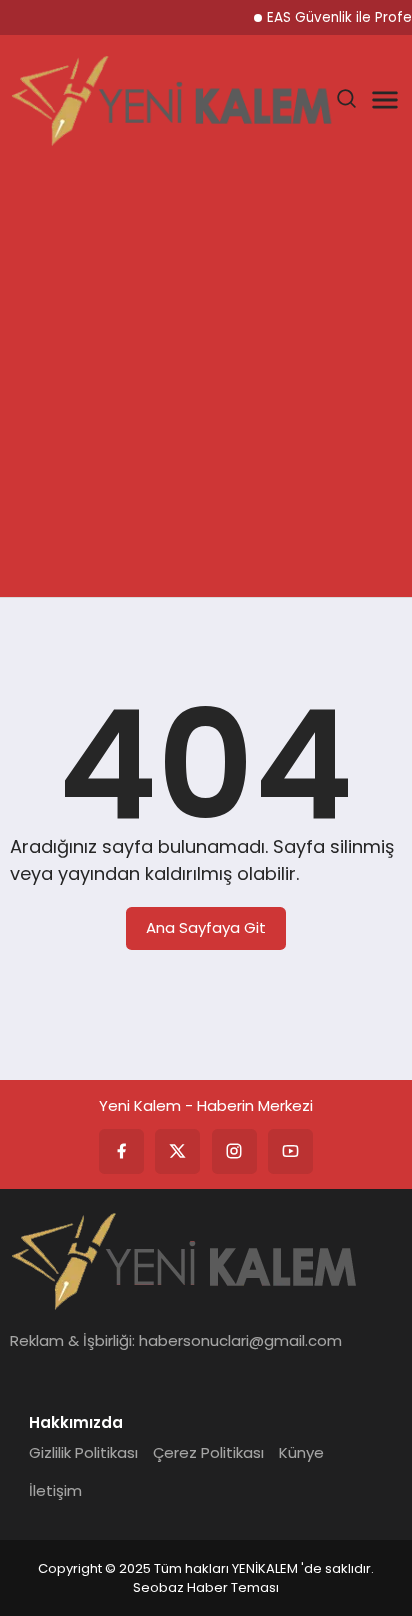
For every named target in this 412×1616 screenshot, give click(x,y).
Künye (301, 1452)
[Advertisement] (206, 381)
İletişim (55, 1490)
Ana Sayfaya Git (206, 927)
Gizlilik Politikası (83, 1452)
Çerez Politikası (208, 1452)
